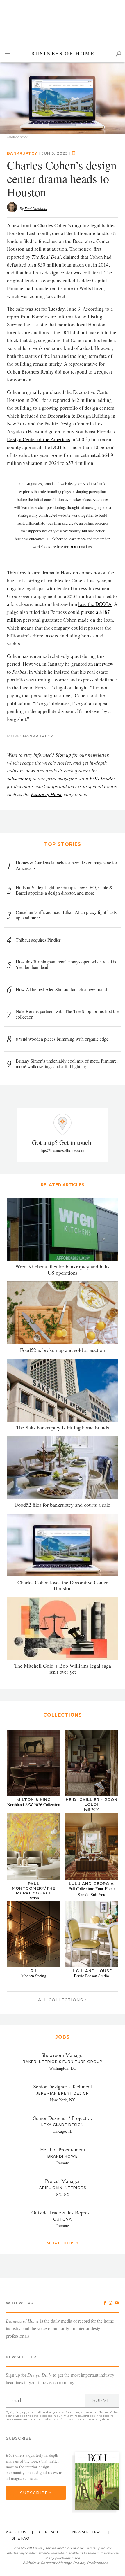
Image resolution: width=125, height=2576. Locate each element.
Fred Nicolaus (36, 208)
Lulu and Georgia (91, 1883)
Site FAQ (20, 2538)
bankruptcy (22, 153)
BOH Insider (102, 778)
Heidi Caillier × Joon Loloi (92, 1802)
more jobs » (63, 2243)
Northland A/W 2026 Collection (34, 1805)
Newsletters (87, 2532)
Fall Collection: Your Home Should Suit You (92, 1891)
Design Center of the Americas (39, 439)
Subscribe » (36, 2493)
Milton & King (34, 1800)
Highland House (92, 1971)
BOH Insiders (81, 547)
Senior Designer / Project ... (63, 2118)
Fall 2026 (92, 1810)
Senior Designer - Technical (63, 2087)
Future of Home (47, 794)
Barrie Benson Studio (91, 1976)
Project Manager (63, 2181)
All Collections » (63, 2000)
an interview (101, 664)
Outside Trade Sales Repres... (63, 2213)
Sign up (63, 755)
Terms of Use (109, 2412)
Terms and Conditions (64, 2548)
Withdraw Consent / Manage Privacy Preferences (65, 2563)
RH (34, 1971)
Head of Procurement (63, 2150)
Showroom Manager (63, 2055)
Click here (55, 539)
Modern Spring (34, 1976)
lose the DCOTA (95, 604)
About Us (16, 2532)
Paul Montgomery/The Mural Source (34, 1888)
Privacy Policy (72, 2416)
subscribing (19, 778)
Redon (34, 1898)
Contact (49, 2532)
